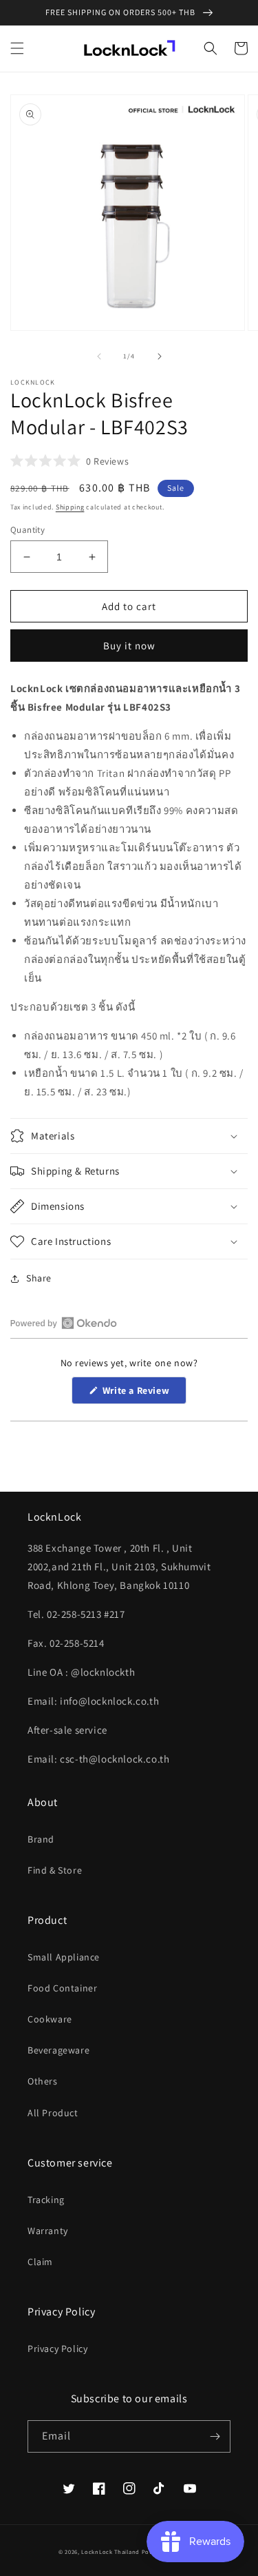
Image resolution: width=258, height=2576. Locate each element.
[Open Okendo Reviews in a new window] (64, 1323)
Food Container (62, 1988)
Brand (41, 1839)
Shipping (70, 507)
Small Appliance (64, 1957)
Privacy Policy (57, 2349)
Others (43, 2081)
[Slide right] (160, 356)
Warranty (48, 2231)
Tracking (46, 2200)
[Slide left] (99, 356)
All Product (53, 2113)
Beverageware (58, 2050)
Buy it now (129, 646)
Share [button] (39, 1278)
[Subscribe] (215, 2436)
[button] (17, 48)
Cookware (50, 2019)
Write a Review (143, 1394)
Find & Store (55, 1870)
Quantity (28, 530)
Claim (40, 2262)
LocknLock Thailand (111, 2552)
